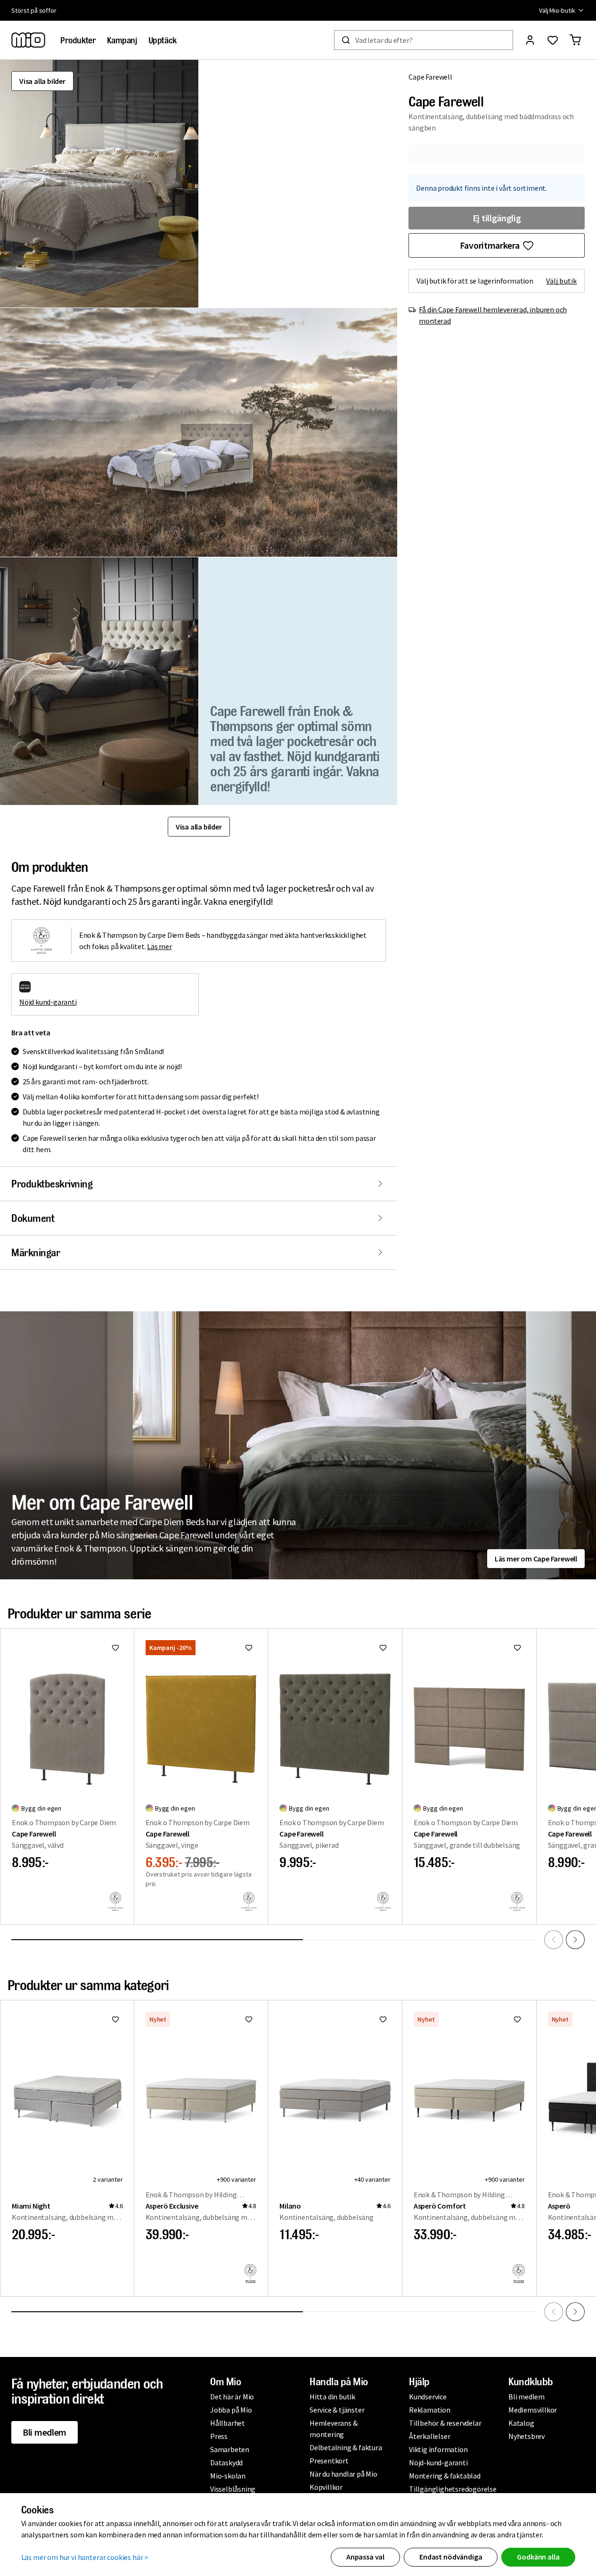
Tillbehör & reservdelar (445, 2423)
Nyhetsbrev (527, 2436)
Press (219, 2436)
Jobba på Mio (231, 2410)
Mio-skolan (228, 2476)
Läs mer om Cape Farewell (536, 1559)
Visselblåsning (233, 2489)
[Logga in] (530, 40)
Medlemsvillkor (533, 2410)
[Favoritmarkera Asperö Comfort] (517, 2019)
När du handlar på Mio (343, 2474)
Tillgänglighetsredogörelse (453, 2489)
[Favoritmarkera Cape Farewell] (115, 1648)
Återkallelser (429, 2436)
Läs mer (159, 946)
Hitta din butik (332, 2397)
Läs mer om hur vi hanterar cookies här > (85, 2557)
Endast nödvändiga (451, 2557)
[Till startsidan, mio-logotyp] (28, 40)
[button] (99, 184)
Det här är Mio (232, 2397)
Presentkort (329, 2461)
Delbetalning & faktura (346, 2447)
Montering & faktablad (445, 2476)
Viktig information (438, 2449)
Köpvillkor (326, 2487)
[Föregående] (554, 1940)
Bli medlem (45, 2432)
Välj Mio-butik (557, 10)
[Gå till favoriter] (553, 40)
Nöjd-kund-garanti (438, 2462)
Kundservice (428, 2397)
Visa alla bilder (42, 81)
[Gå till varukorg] (575, 40)
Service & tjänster (337, 2410)
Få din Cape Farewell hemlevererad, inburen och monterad (493, 315)
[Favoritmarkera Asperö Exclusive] (249, 2019)
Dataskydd (226, 2462)
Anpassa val (365, 2557)
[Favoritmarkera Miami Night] (115, 2019)
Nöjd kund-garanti (48, 1002)
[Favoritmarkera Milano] (383, 2019)
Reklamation (430, 2410)
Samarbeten (230, 2449)
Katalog (521, 2423)
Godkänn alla (538, 2557)
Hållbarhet (228, 2423)
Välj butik (561, 281)
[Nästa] (575, 1940)
